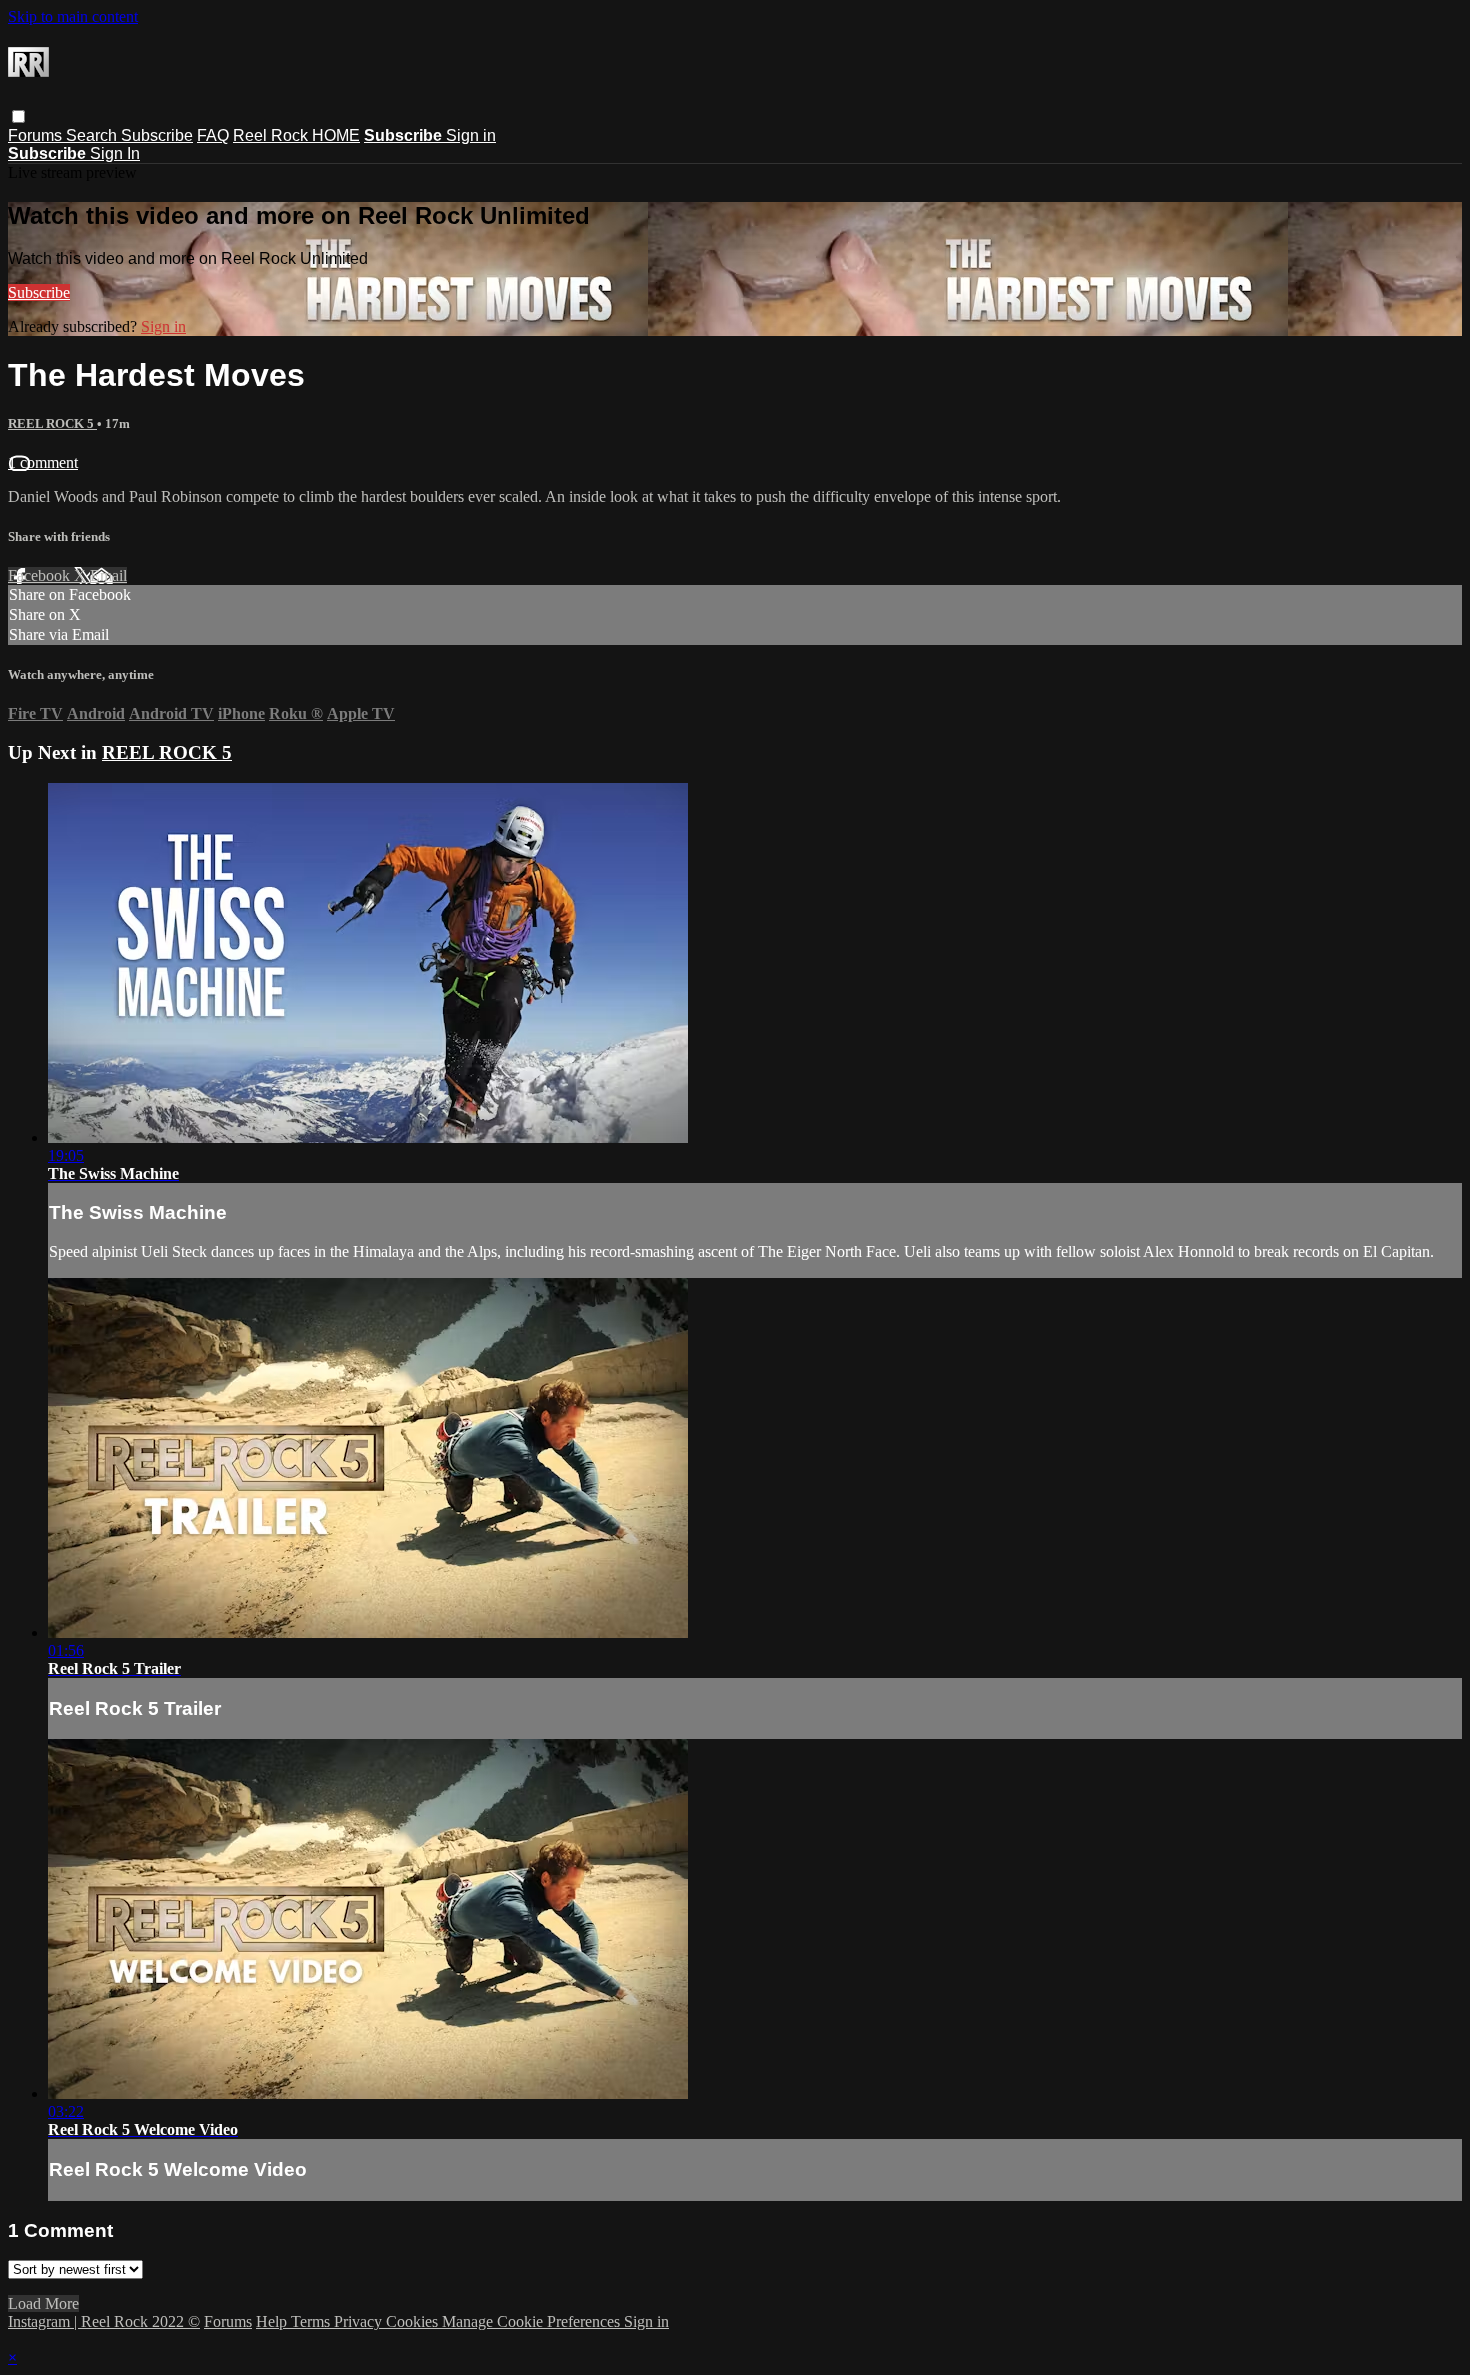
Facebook (41, 575)
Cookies (414, 2321)
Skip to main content (73, 16)
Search (93, 135)
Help (273, 2321)
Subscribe (157, 135)
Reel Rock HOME (296, 135)
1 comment (43, 462)
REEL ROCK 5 (52, 423)
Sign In (115, 153)
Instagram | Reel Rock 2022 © (104, 2321)
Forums (37, 135)
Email (108, 575)
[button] (18, 116)
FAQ (213, 135)
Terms (312, 2321)
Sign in (471, 135)
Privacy (360, 2321)
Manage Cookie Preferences (533, 2321)
